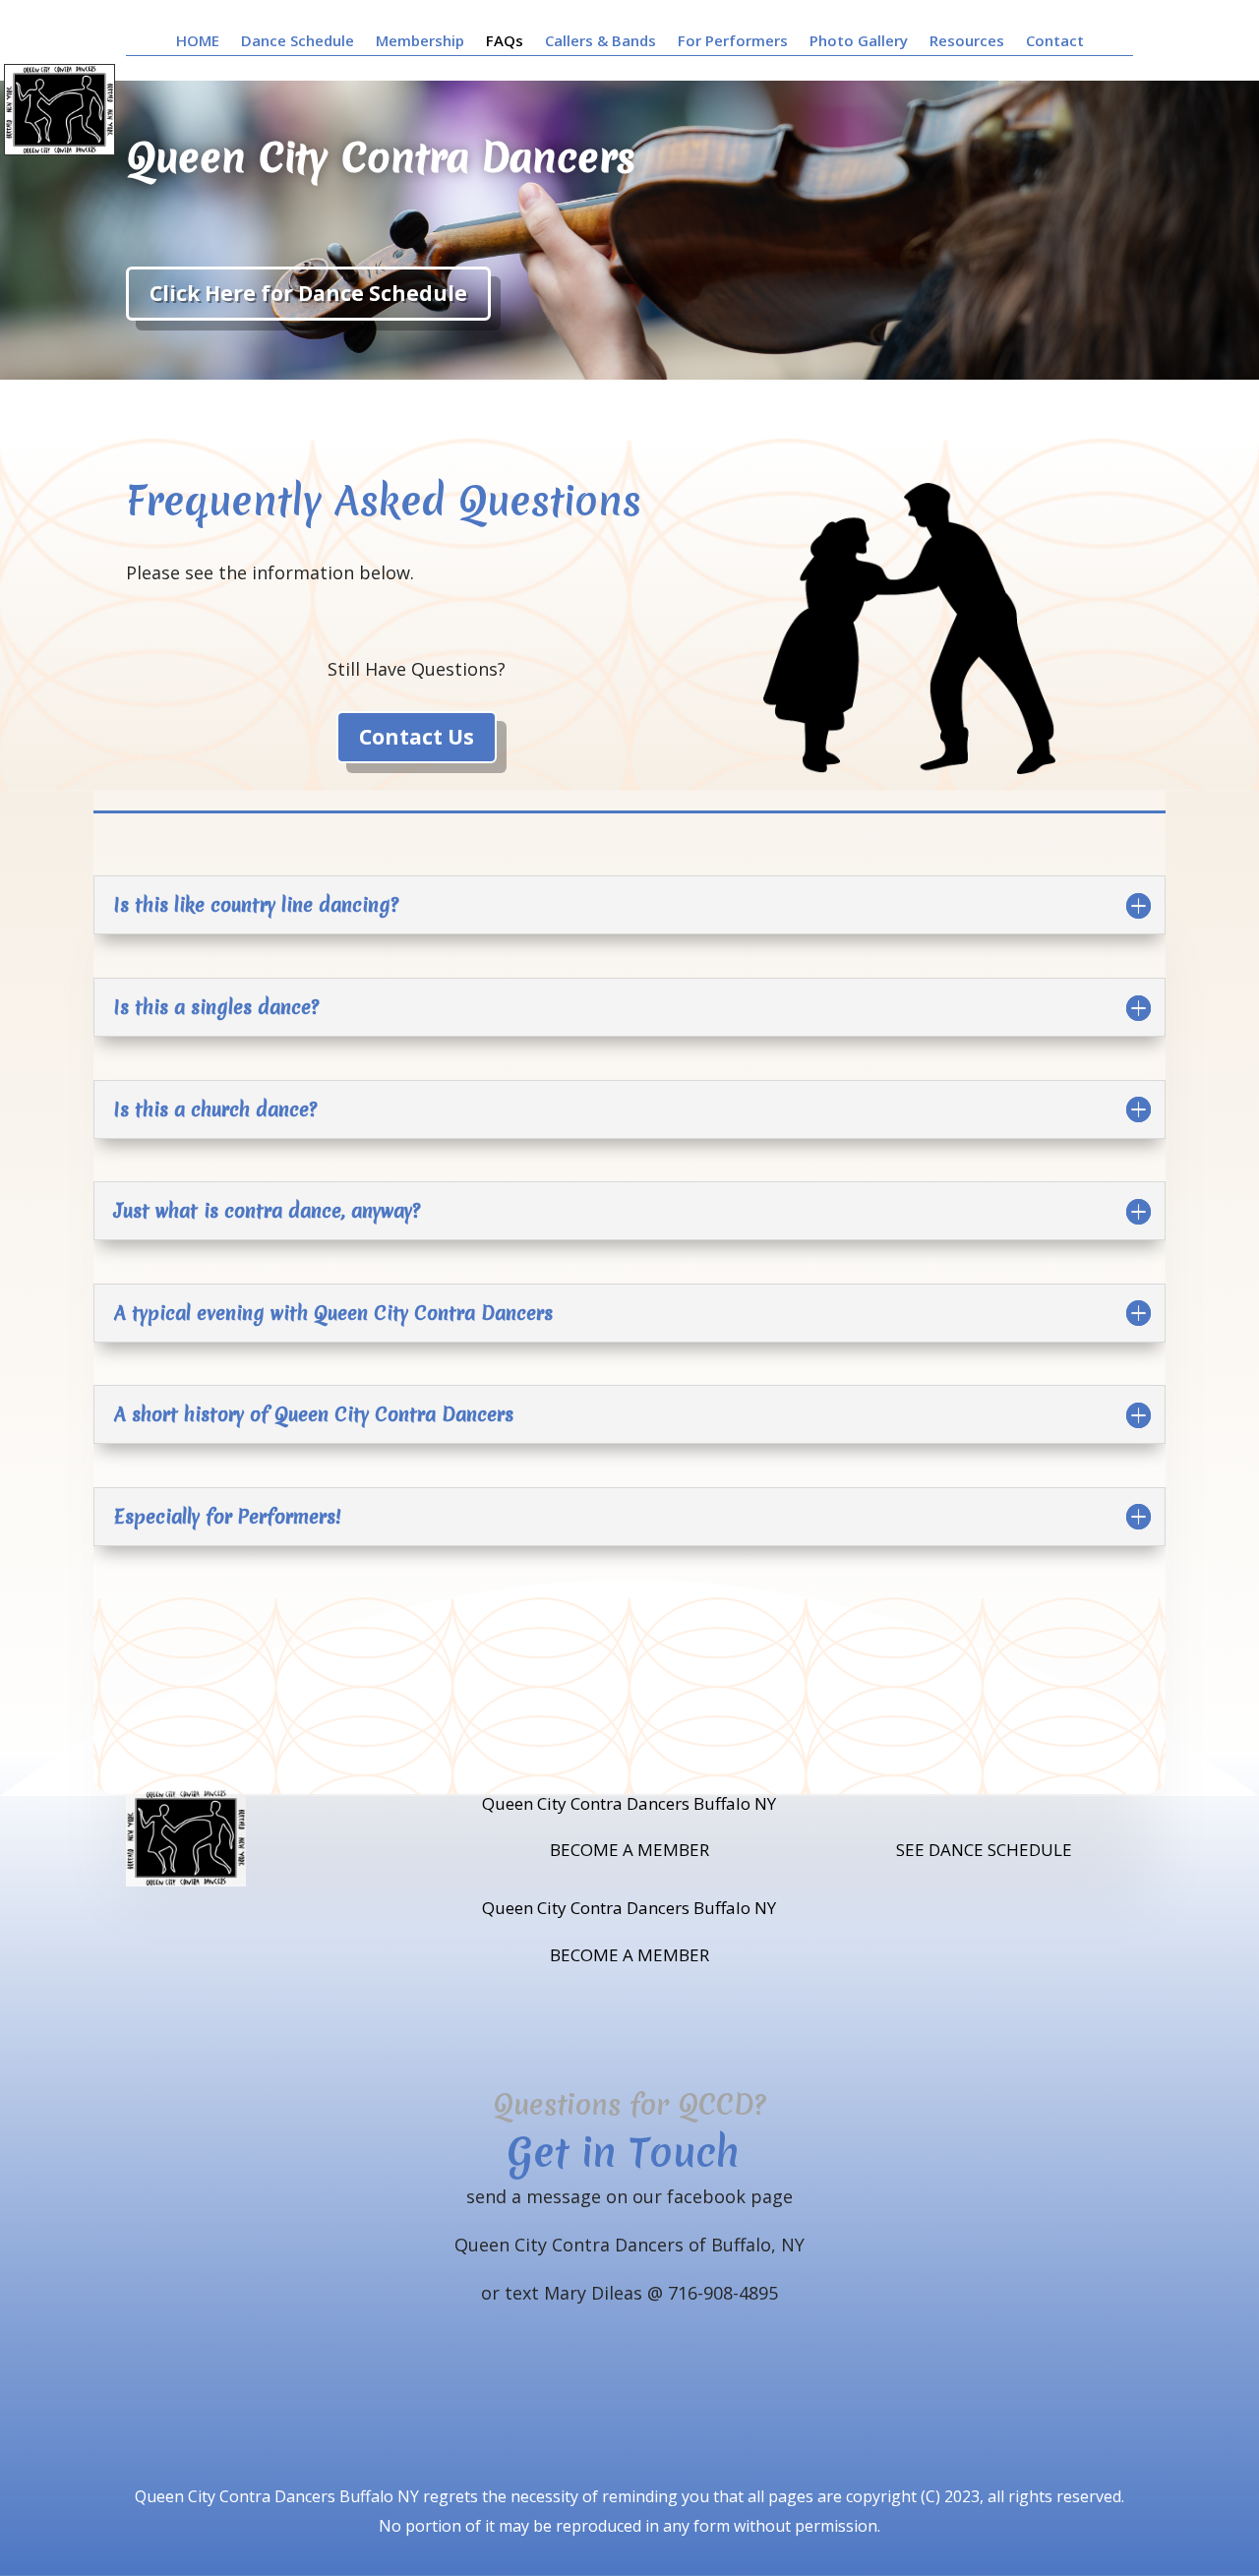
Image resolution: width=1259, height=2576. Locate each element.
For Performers (733, 42)
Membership (420, 42)
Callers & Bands (600, 42)
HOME (198, 42)
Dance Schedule (298, 42)
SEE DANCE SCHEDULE (984, 1850)
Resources (967, 42)
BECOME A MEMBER (629, 1850)
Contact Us (417, 737)
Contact (1055, 42)
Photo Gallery (859, 42)
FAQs (505, 42)
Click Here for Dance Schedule (308, 293)
